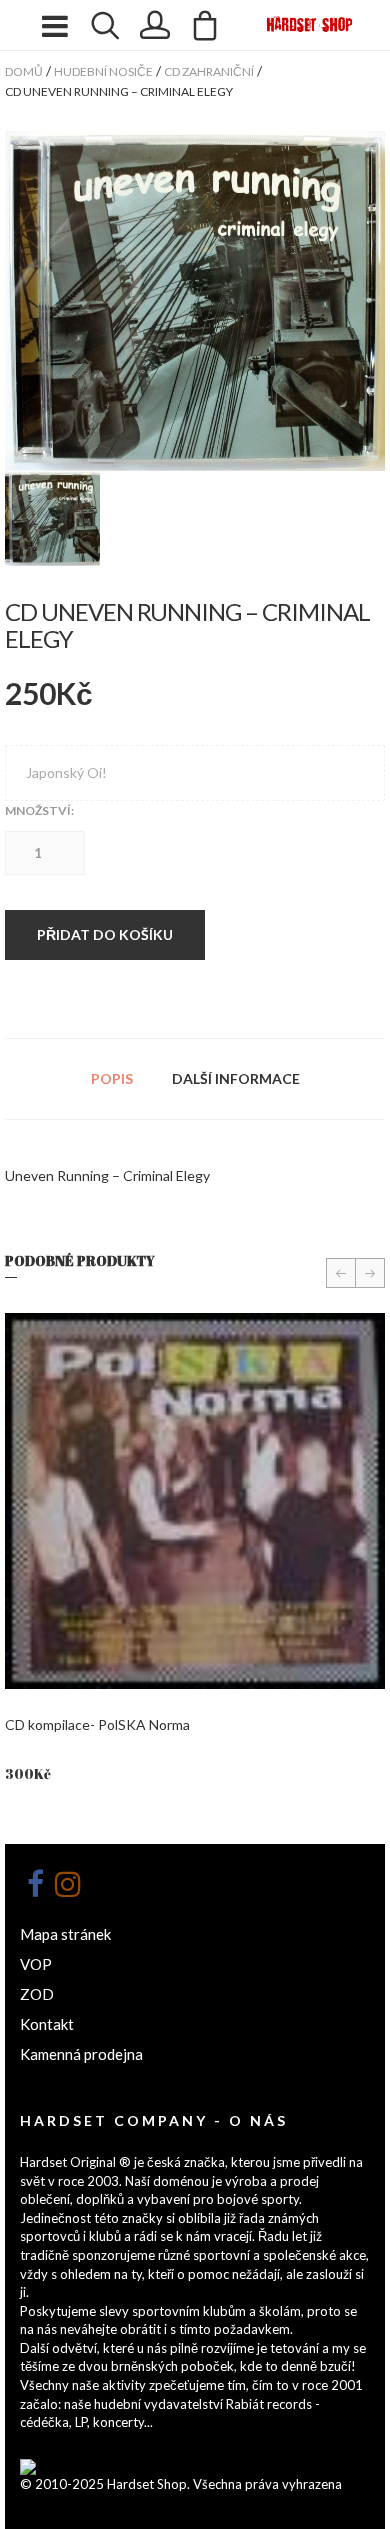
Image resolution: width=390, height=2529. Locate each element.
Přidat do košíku (105, 934)
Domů (24, 71)
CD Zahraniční (209, 71)
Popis (112, 1078)
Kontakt (47, 2024)
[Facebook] (35, 1884)
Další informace (236, 1078)
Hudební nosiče (103, 71)
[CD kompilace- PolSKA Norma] (195, 1501)
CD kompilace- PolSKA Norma (97, 1724)
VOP (36, 1964)
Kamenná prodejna (81, 2054)
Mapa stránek (65, 1934)
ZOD (37, 1994)
